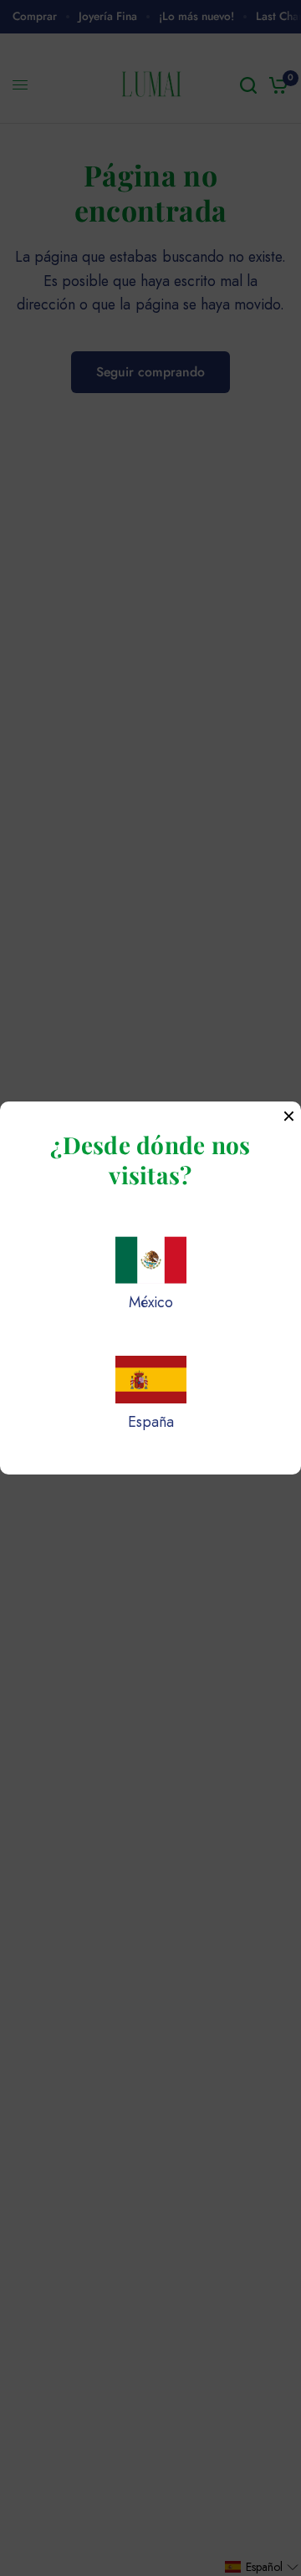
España (151, 1422)
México (151, 1302)
